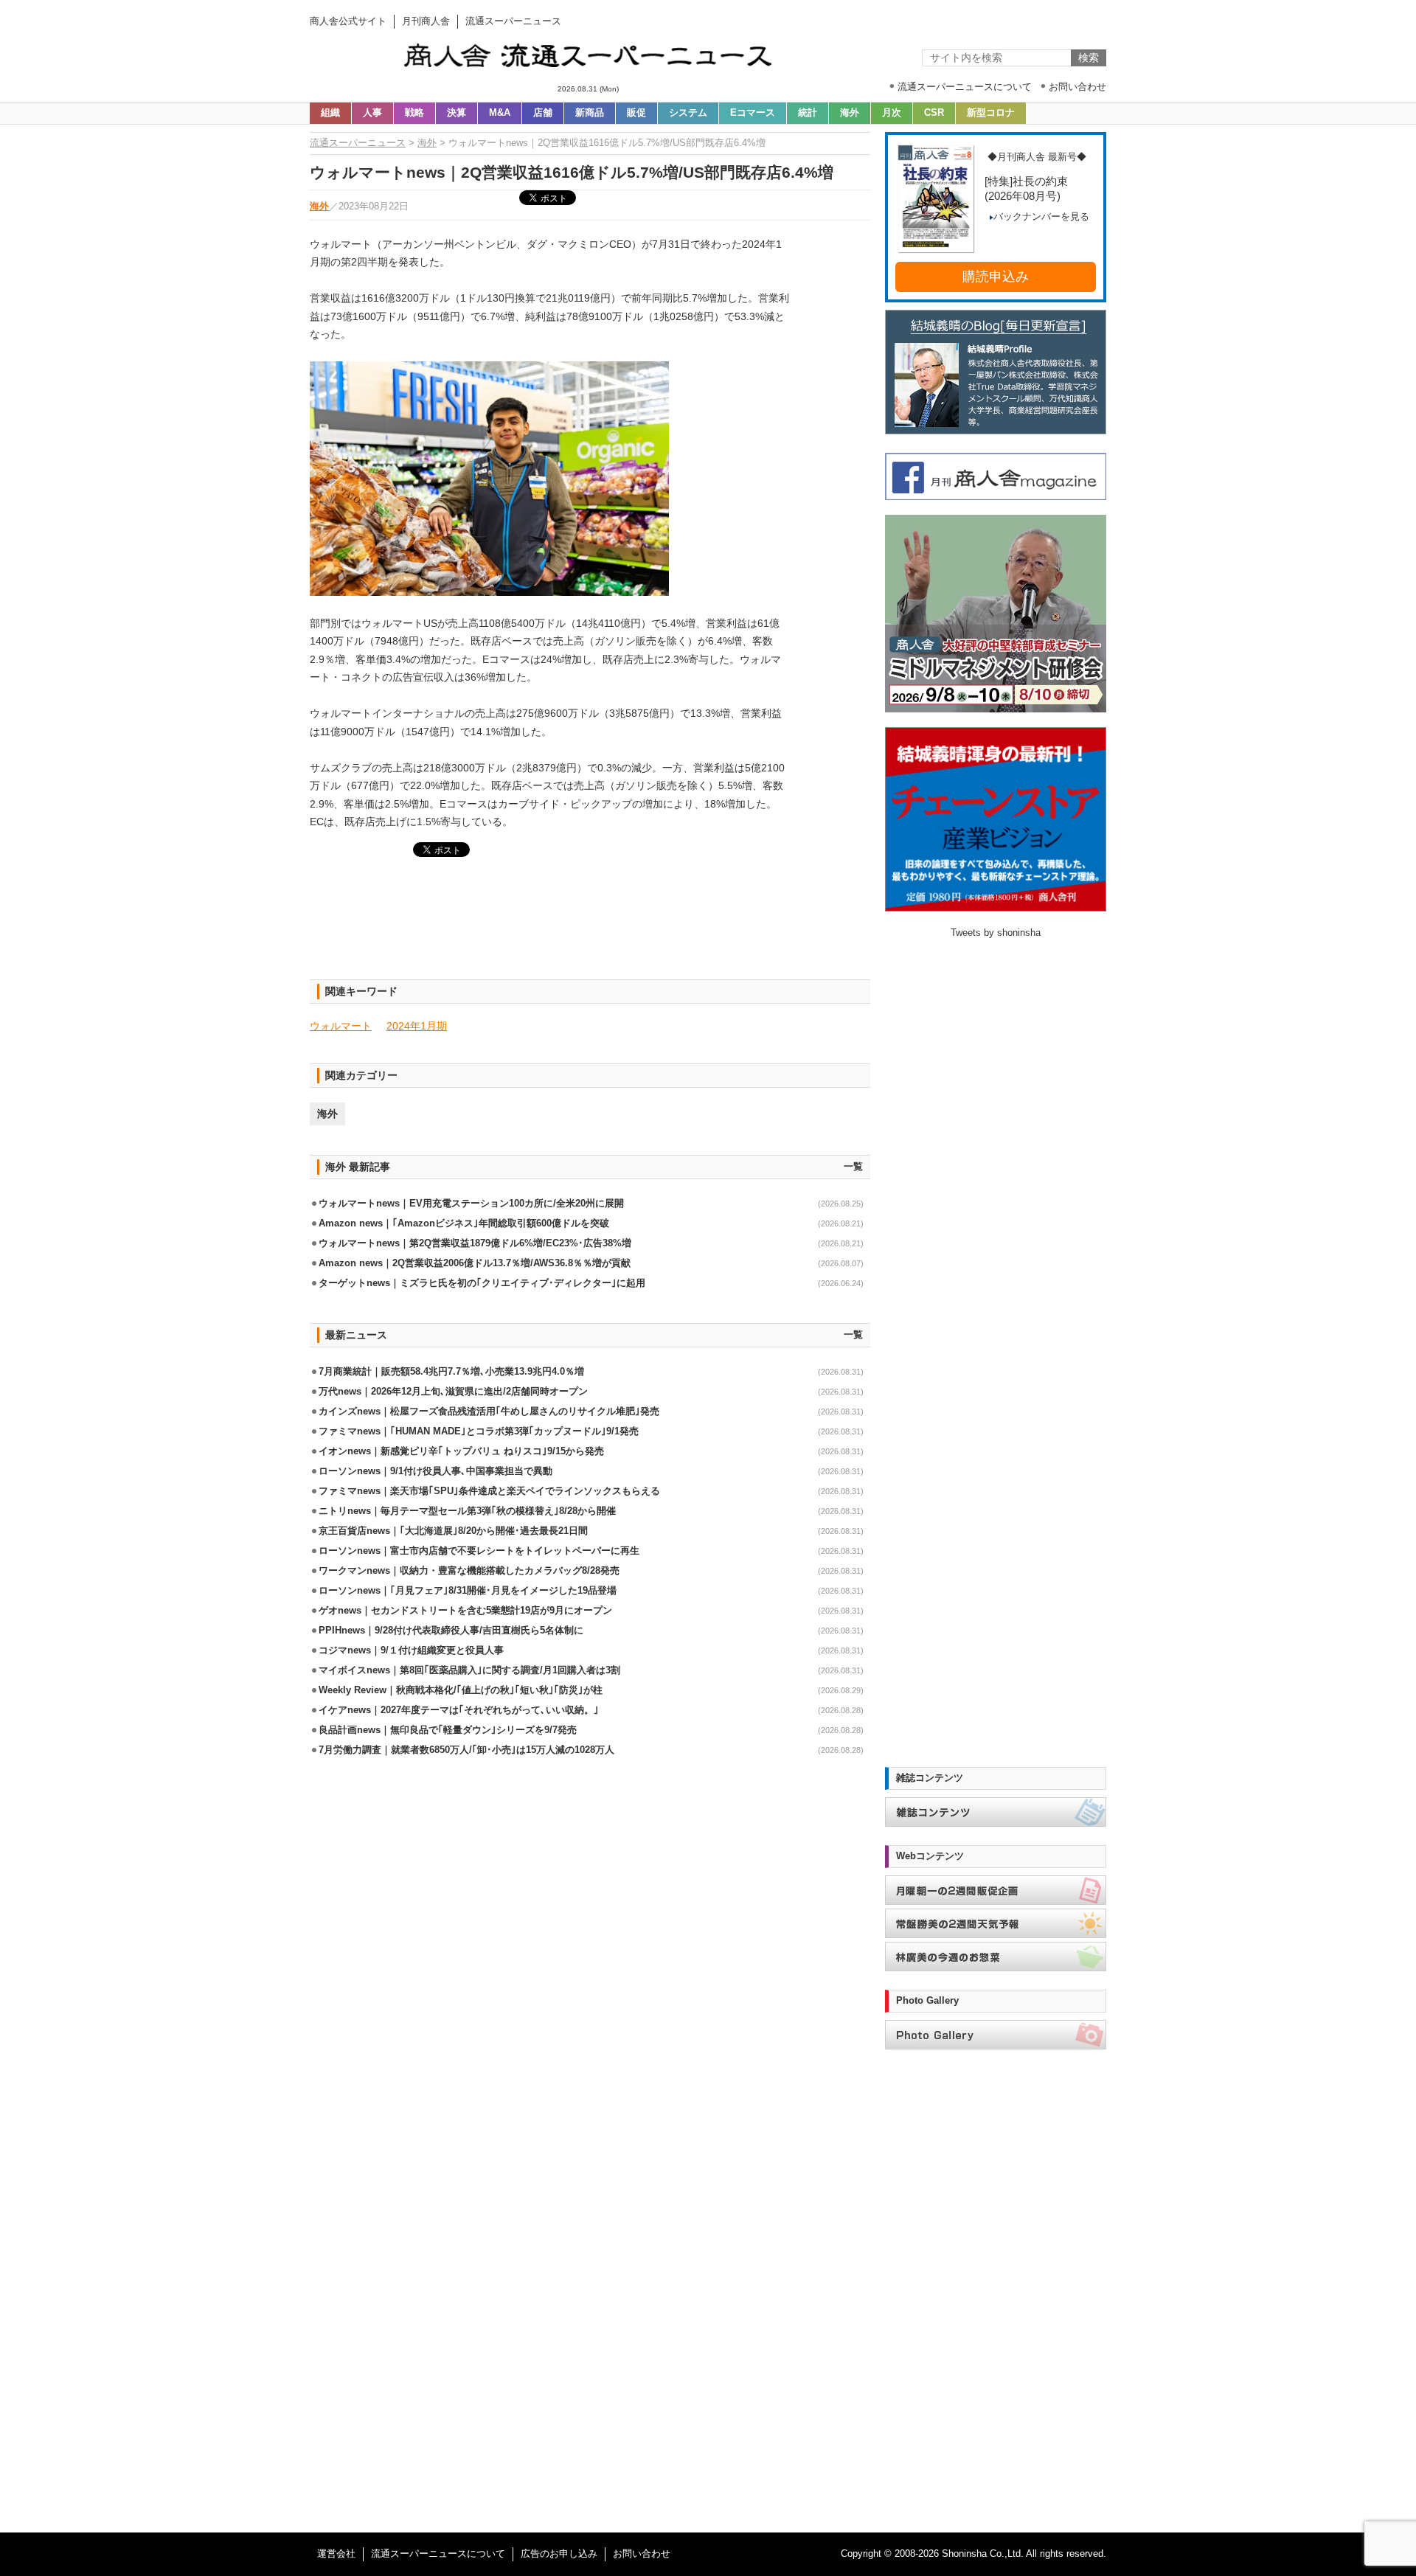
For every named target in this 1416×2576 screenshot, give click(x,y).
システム (688, 113)
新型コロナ (991, 113)
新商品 (590, 113)
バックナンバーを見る (1041, 217)
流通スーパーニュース (358, 143)
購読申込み (996, 277)
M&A (500, 113)
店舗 (543, 113)
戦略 (414, 113)
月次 (892, 113)
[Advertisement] (590, 927)
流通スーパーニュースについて (438, 2554)
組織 (330, 113)
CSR (934, 113)
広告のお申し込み (559, 2554)
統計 (808, 113)
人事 (372, 113)
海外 (850, 113)
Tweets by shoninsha (996, 933)
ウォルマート (341, 1026)
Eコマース (753, 113)
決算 (457, 113)
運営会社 (336, 2554)
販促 (636, 113)
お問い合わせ (642, 2554)
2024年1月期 (417, 1026)
